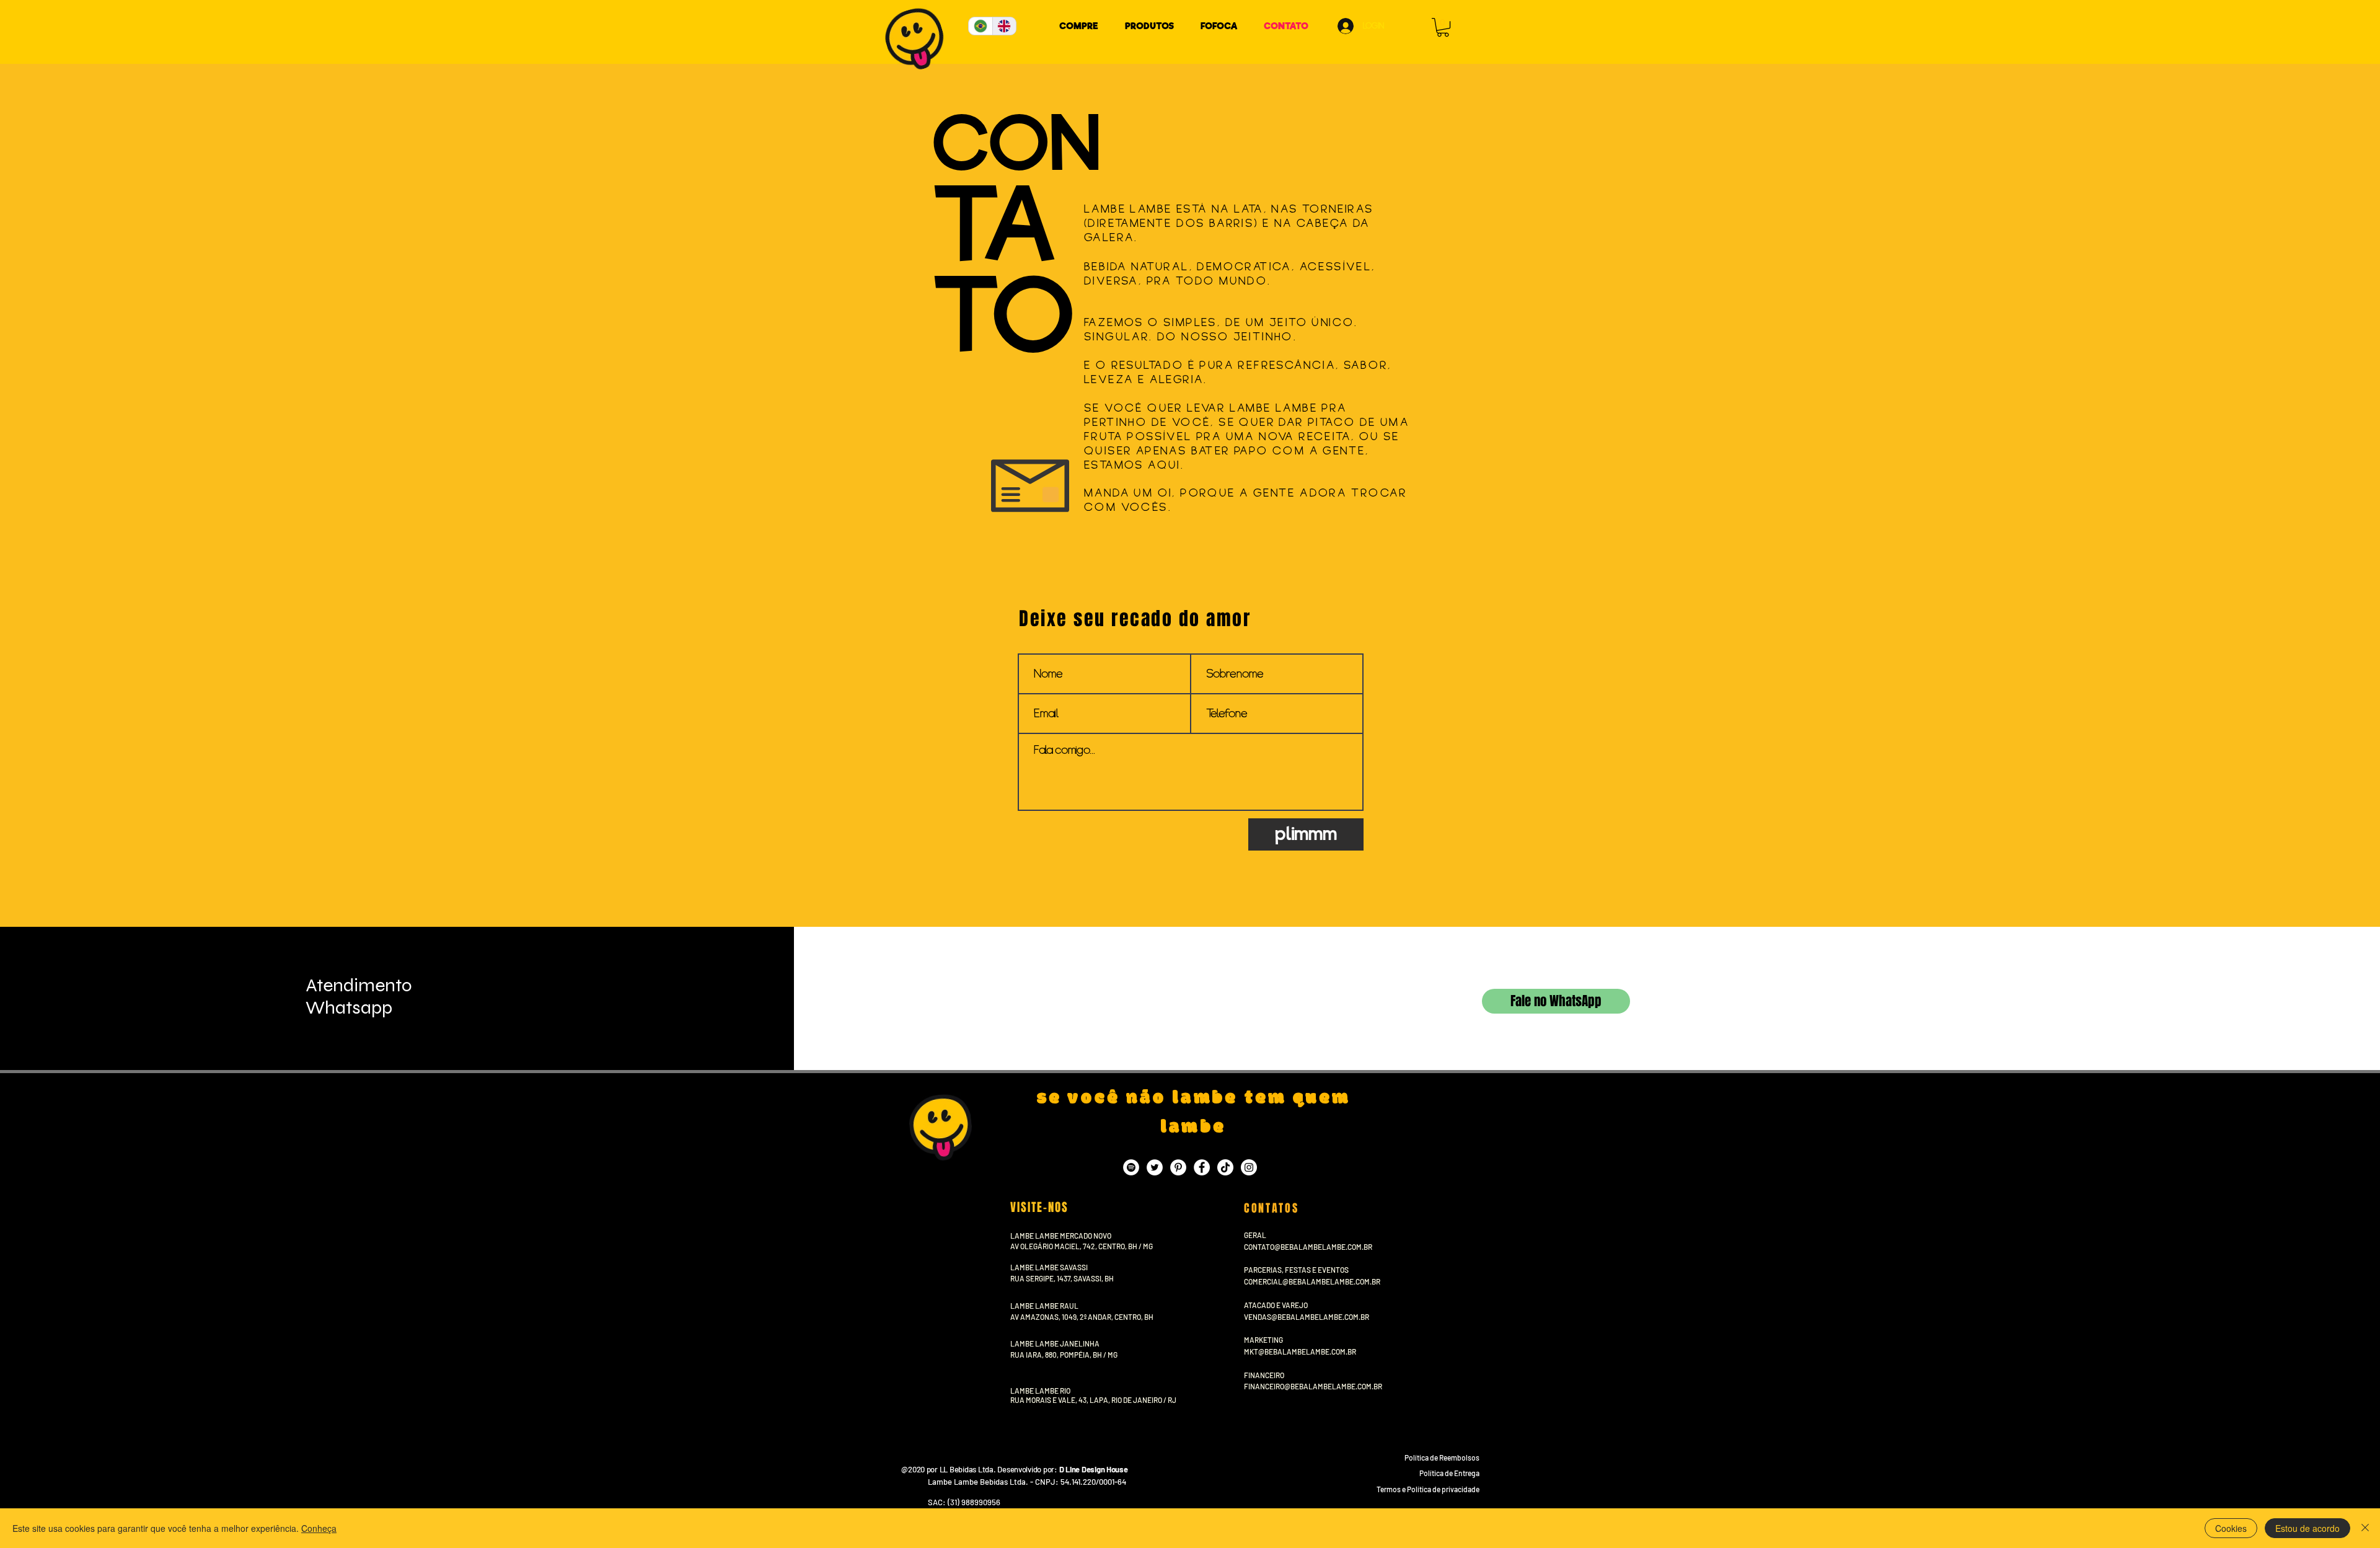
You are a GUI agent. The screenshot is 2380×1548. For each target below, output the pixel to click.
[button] (1443, 27)
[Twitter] (1155, 1167)
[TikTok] (1225, 1167)
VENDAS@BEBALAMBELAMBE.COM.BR (1307, 1317)
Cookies (2231, 1528)
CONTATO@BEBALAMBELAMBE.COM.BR (1308, 1247)
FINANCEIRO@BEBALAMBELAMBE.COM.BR (1313, 1386)
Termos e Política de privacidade (1428, 1489)
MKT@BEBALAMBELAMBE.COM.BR (1300, 1351)
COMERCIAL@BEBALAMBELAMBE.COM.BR (1312, 1281)
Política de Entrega (1449, 1473)
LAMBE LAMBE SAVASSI (1049, 1267)
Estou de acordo (2307, 1528)
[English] (1004, 26)
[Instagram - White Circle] (1249, 1167)
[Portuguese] (981, 26)
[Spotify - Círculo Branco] (1131, 1167)
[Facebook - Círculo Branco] (1202, 1167)
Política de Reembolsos (1442, 1457)
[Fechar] (2365, 1528)
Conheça (319, 1528)
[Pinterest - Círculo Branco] (1178, 1167)
